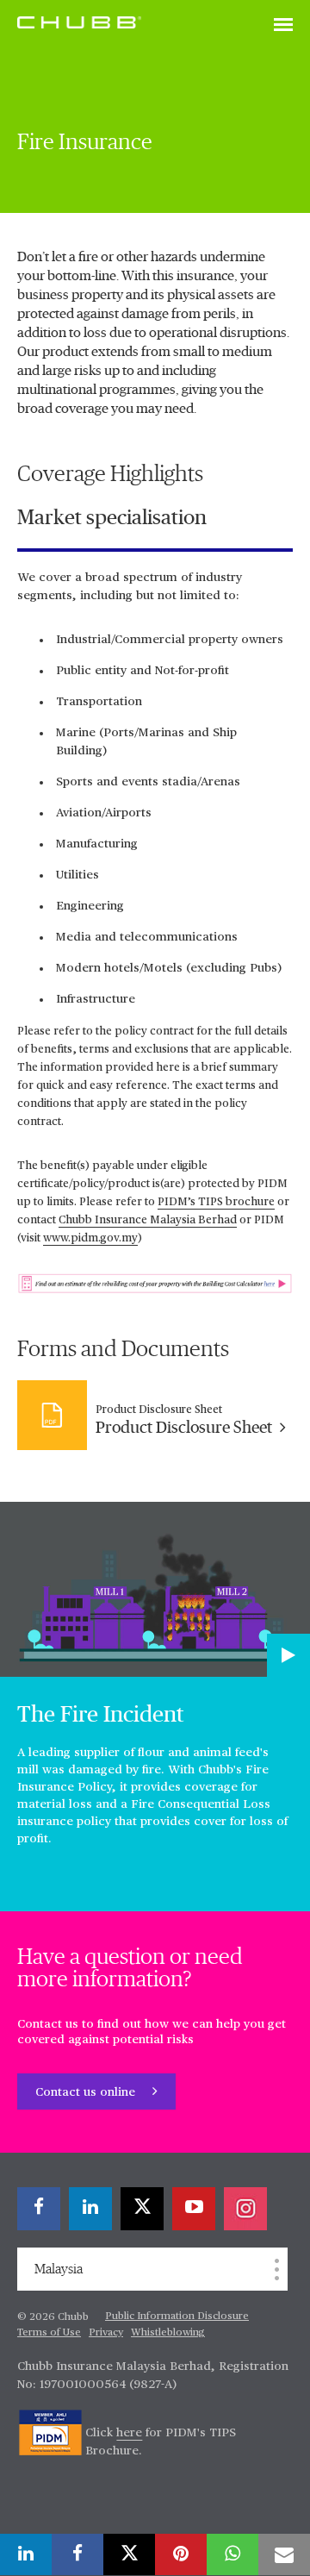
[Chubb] (79, 22)
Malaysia (59, 2269)
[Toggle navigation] (283, 26)
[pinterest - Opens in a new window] (181, 2554)
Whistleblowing (168, 2333)
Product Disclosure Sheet (186, 1428)
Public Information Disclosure (177, 2317)
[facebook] (39, 2209)
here (129, 2433)
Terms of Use (49, 2333)
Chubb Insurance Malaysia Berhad (148, 1220)
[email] (284, 2554)
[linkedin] (90, 2209)
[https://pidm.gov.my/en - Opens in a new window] (50, 2433)
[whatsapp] (232, 2554)
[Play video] (288, 1655)
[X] (142, 2209)
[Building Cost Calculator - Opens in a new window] (155, 1283)
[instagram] (245, 2209)
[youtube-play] (194, 2209)
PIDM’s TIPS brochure (216, 1202)
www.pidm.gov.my (90, 1238)
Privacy (106, 2333)
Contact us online (87, 2092)
